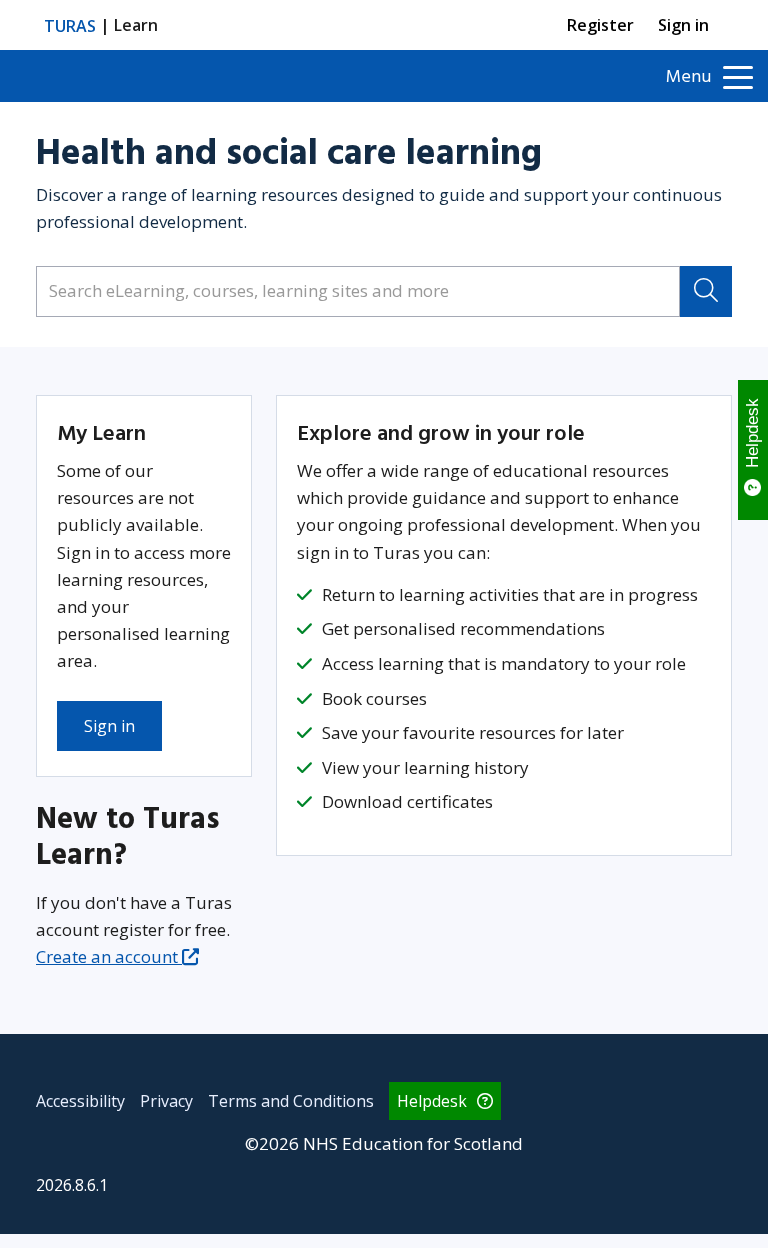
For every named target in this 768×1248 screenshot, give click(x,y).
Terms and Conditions (291, 1101)
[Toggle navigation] (739, 76)
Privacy (166, 1101)
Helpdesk (432, 1101)
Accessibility (80, 1101)
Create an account (107, 956)
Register (600, 25)
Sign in (683, 25)
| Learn (101, 25)
